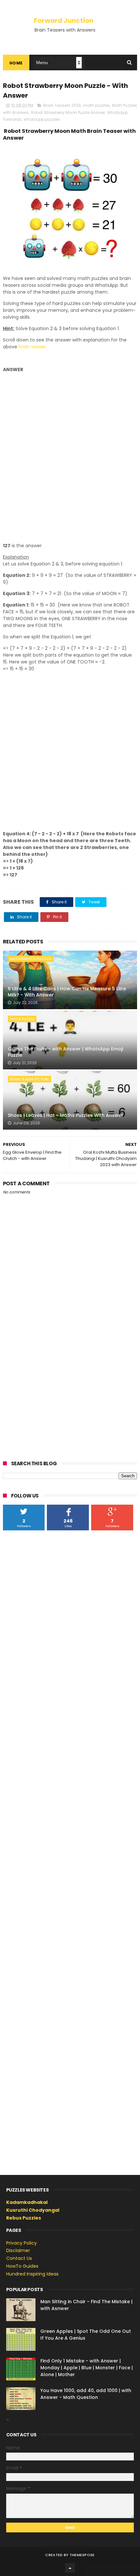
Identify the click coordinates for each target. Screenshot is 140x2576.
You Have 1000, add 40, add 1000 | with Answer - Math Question (86, 2394)
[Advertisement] (70, 458)
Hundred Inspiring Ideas (32, 2274)
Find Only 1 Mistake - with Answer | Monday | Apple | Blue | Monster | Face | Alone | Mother (87, 2368)
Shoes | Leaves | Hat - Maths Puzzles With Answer (66, 1115)
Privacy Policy (21, 2243)
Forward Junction (64, 21)
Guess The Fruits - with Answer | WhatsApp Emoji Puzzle (65, 1052)
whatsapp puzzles (42, 119)
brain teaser (32, 347)
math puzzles (96, 105)
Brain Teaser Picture (29, 1079)
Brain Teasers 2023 (62, 105)
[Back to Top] (70, 2568)
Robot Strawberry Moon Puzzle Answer (68, 112)
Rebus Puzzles (24, 2218)
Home (16, 63)
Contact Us (19, 2258)
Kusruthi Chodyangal (33, 2210)
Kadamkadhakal (27, 2202)
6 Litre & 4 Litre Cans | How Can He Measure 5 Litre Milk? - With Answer (67, 992)
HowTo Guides (22, 2266)
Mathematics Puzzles (31, 959)
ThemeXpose (82, 2555)
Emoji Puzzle (22, 1019)
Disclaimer (18, 2250)
